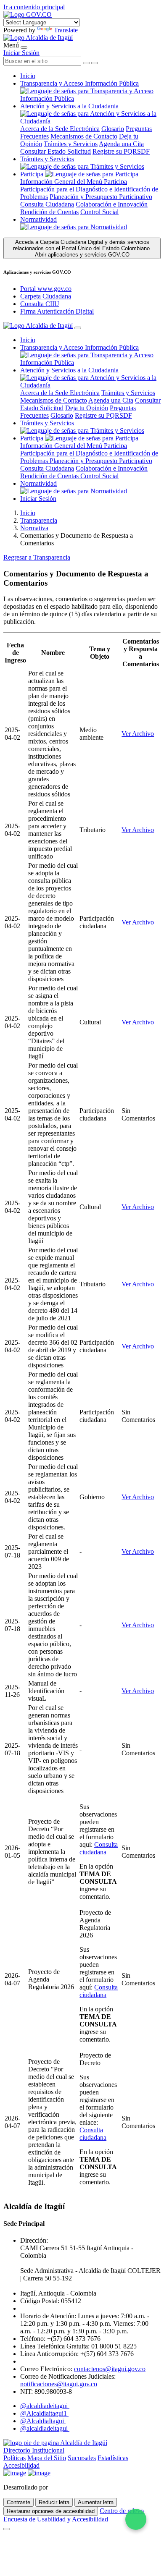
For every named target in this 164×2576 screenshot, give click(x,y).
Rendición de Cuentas (49, 212)
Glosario (113, 129)
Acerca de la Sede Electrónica (60, 129)
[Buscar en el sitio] (95, 63)
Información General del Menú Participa (74, 182)
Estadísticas (113, 2458)
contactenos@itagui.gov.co (110, 2369)
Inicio (28, 76)
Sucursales (82, 2458)
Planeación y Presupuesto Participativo (101, 197)
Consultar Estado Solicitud (56, 151)
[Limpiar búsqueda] (86, 63)
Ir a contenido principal (34, 7)
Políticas (15, 2458)
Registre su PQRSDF (121, 151)
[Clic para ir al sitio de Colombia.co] (15, 2473)
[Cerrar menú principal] (78, 328)
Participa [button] (32, 174)
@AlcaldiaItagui (43, 2421)
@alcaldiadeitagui (45, 2406)
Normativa (34, 528)
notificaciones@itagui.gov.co (59, 2384)
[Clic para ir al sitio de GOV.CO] (39, 2473)
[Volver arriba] (7, 2529)
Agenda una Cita (121, 144)
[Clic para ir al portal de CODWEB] (68, 2487)
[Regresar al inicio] (38, 38)
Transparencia (39, 520)
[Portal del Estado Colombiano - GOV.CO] (28, 14)
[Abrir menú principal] (24, 47)
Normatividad (38, 219)
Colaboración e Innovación (112, 204)
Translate (66, 30)
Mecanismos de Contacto (84, 136)
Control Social (99, 212)
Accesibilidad (21, 2465)
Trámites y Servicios (71, 144)
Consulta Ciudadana (47, 204)
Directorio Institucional (34, 2450)
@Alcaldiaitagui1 (44, 2413)
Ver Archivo (138, 734)
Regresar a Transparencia (37, 557)
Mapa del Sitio (47, 2458)
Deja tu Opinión (87, 408)
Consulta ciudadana (99, 1848)
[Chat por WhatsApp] (136, 2519)
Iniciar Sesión (21, 53)
